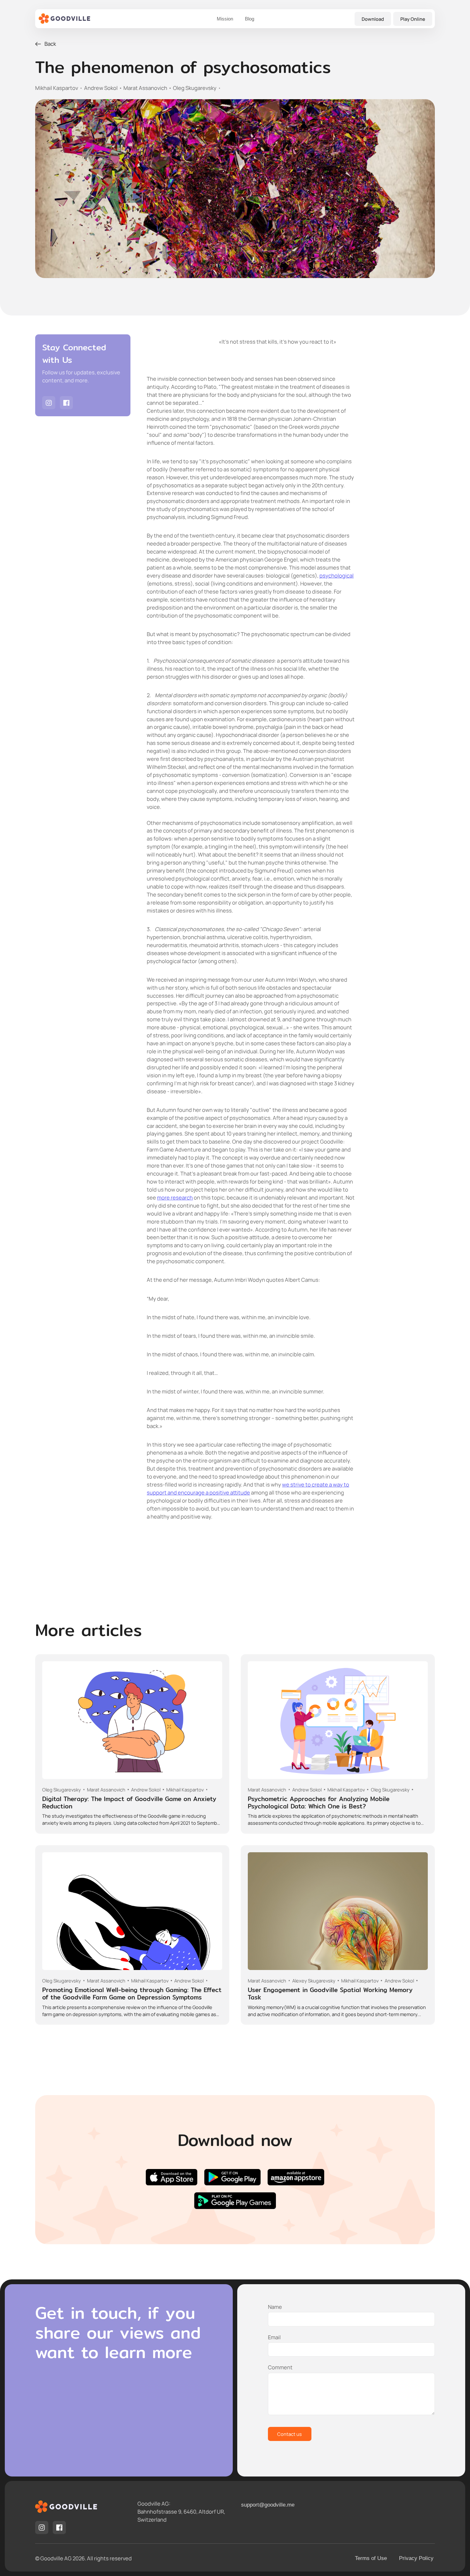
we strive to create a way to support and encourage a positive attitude (248, 1488)
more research (175, 1197)
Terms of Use (371, 2558)
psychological (337, 575)
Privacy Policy (416, 2558)
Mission (225, 19)
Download (373, 19)
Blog (250, 19)
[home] (65, 19)
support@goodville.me (268, 2505)
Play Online (413, 19)
